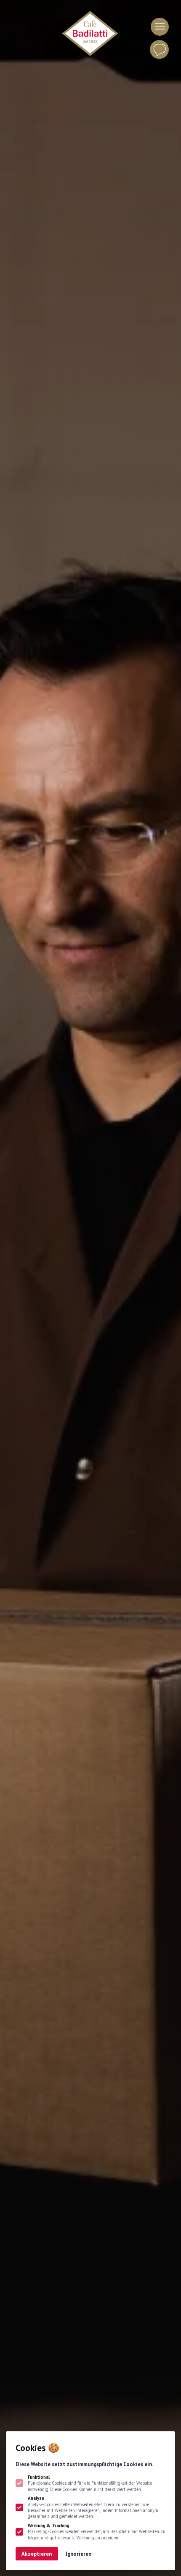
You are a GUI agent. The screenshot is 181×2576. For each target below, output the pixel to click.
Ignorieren (79, 2554)
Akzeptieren (37, 2554)
